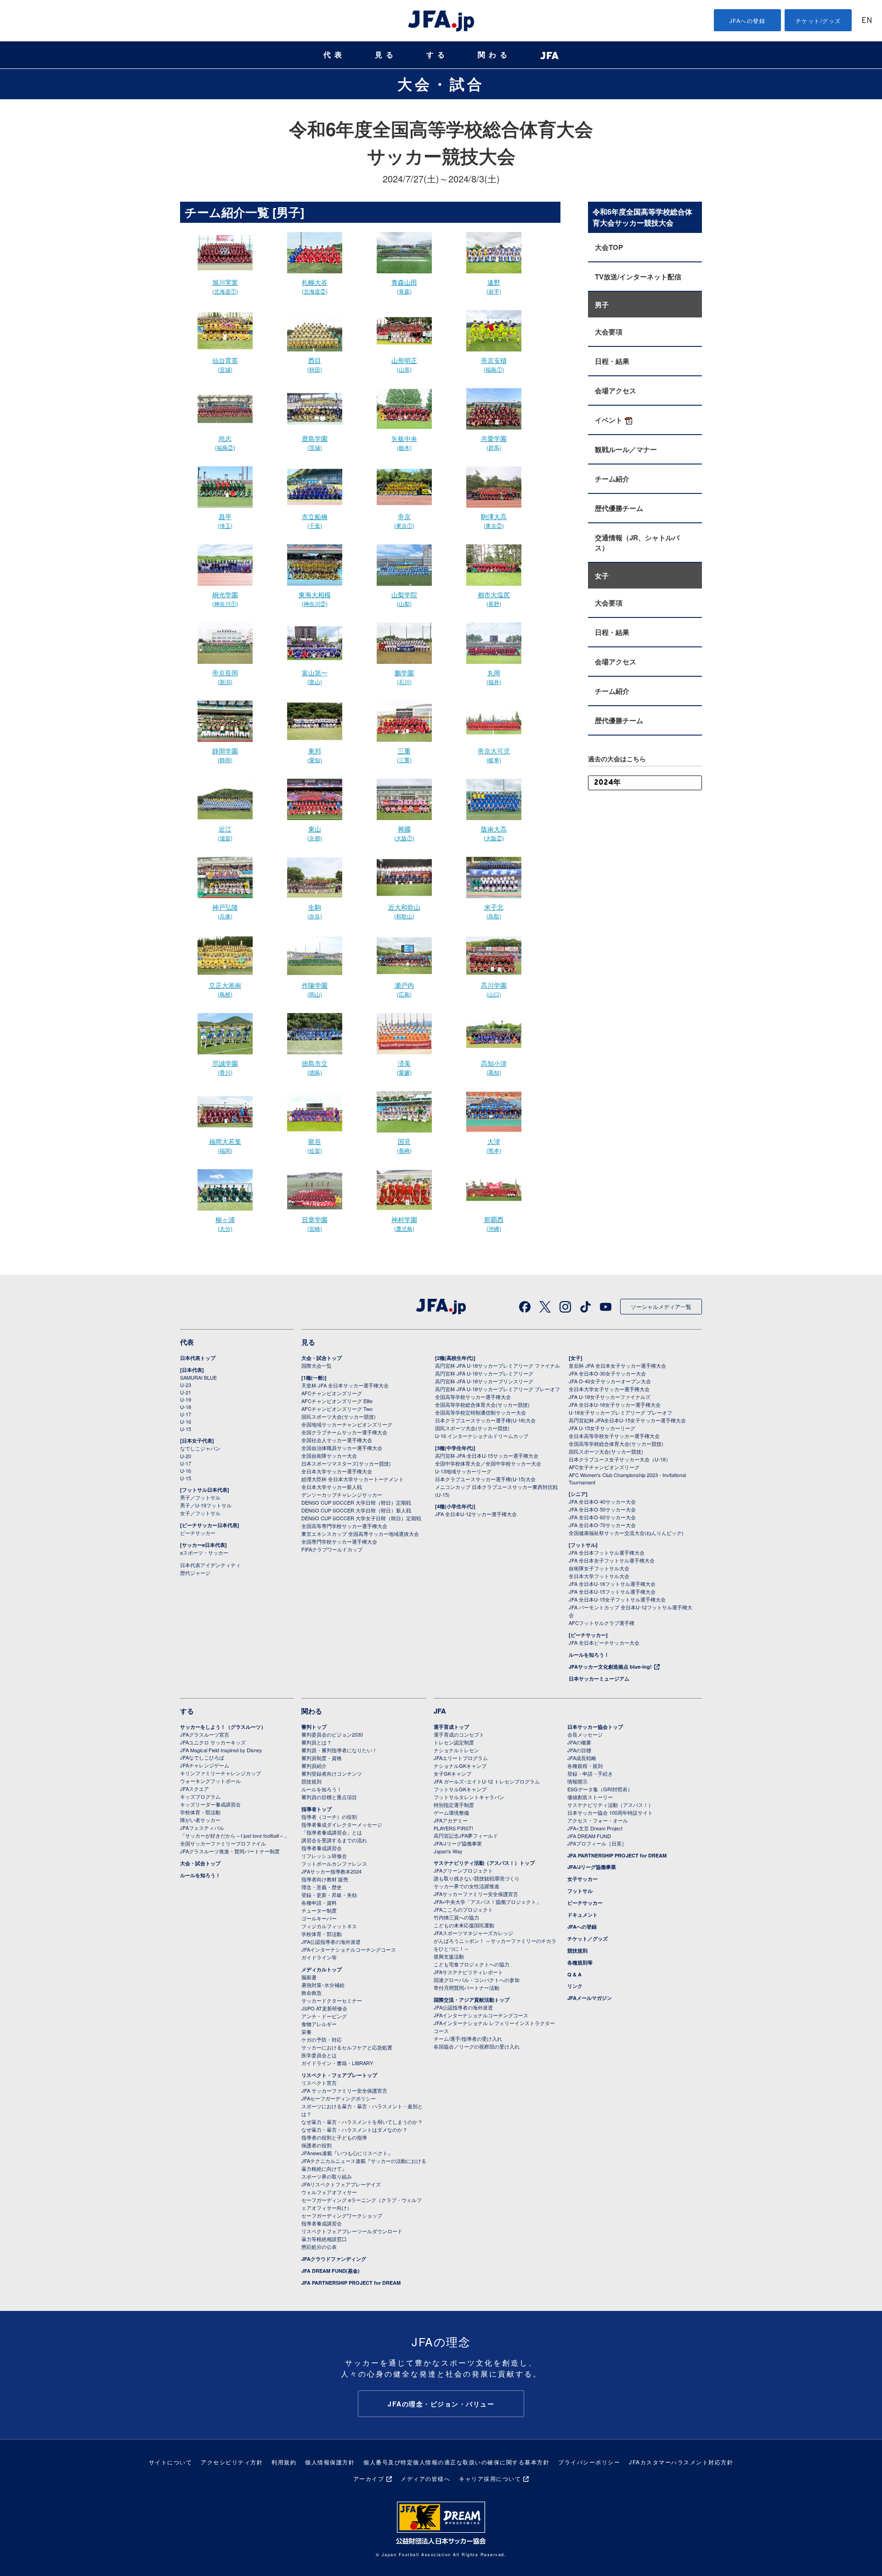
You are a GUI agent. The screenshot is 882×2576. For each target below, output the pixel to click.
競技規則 (311, 1781)
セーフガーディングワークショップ (342, 2215)
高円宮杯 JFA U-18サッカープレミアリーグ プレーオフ (498, 1389)
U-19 (186, 1399)
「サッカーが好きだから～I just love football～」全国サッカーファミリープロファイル (235, 1839)
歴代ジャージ (195, 1573)
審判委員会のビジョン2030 (332, 1734)
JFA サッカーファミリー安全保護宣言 (344, 2090)
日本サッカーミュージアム (599, 1679)
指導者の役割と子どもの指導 (334, 2137)
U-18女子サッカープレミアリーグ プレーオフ (620, 1412)
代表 (334, 55)
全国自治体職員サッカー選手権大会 (342, 1448)
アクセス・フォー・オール (598, 1820)
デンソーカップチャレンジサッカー (342, 1495)
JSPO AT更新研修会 (324, 2008)
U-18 (186, 1407)
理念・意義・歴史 (322, 1887)
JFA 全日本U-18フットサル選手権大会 (612, 1584)
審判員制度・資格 (322, 1758)
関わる (494, 55)
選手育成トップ (451, 1727)
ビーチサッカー (198, 1533)
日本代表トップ (198, 1358)
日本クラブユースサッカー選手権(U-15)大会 (485, 1479)
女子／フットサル (200, 1513)
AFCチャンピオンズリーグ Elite (337, 1401)
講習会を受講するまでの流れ (334, 1840)
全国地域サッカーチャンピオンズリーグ (347, 1424)
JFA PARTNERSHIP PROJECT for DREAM (351, 2283)
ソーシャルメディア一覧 (661, 1306)
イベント (609, 420)
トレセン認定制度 (454, 1742)
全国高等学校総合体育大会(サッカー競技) (482, 1404)
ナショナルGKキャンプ (460, 1766)
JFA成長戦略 (582, 1758)
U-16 (186, 1421)
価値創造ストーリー (590, 1797)
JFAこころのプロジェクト (463, 1909)
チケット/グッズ (818, 20)
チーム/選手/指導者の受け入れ (468, 2038)
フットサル (580, 1891)
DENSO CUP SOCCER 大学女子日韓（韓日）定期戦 (361, 1518)
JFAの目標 (579, 1750)
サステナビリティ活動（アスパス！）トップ (484, 1863)
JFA (440, 1711)
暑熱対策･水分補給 (323, 1985)
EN (867, 21)
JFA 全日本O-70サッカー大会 (602, 1525)
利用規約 (284, 2462)
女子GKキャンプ (452, 1773)
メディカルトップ (322, 1969)
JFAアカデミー (451, 1820)
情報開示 (577, 1781)
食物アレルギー (319, 2024)
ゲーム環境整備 (451, 1812)
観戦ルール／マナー (626, 449)
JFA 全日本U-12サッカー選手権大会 (476, 1514)
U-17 (186, 1414)
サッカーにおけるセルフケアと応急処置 (347, 2047)
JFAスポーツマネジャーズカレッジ (473, 1933)
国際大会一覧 (317, 1365)
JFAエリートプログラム (461, 1758)
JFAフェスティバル (202, 1828)
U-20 (186, 1456)
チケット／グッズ (588, 1939)
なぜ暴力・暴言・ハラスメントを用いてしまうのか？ (362, 2122)
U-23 (186, 1385)
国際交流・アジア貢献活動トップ (472, 2000)
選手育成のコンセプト (459, 1734)
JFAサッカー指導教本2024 (331, 1871)
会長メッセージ (585, 1734)
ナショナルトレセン (456, 1750)
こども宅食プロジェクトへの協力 (472, 1964)
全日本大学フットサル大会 (599, 1576)
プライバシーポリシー (589, 2462)
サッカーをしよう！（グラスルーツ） (223, 1727)
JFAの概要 (579, 1742)
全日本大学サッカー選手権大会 (337, 1471)
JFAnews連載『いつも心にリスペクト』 (347, 2153)
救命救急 (311, 1993)
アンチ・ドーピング (324, 2016)
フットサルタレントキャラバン (469, 1797)
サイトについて (171, 2462)
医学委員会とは (319, 2055)
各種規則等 (580, 1962)
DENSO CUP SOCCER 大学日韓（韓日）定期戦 (356, 1502)
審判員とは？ (317, 1742)
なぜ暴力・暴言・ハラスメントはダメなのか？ (354, 2129)
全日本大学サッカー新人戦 (332, 1487)
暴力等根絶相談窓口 (324, 2239)
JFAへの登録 (748, 20)
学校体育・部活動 (200, 1812)
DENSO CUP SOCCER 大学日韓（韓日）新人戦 (356, 1510)
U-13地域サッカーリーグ (463, 1471)
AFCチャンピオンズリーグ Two (337, 1409)
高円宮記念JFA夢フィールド (466, 1835)
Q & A (574, 1974)
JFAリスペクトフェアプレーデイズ (341, 2184)
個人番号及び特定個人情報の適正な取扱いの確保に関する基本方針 (456, 2462)
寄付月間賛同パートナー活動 (466, 1987)
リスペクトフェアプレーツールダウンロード (352, 2231)
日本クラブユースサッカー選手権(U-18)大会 (485, 1420)
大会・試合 (441, 84)
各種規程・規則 (585, 1766)
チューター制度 (319, 1910)
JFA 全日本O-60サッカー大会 (602, 1517)
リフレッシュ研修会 (324, 1856)
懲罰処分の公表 (319, 2247)
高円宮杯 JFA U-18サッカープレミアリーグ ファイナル (498, 1365)
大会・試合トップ (322, 1358)
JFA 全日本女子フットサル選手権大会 (612, 1560)
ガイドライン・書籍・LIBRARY (337, 2063)
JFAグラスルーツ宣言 (205, 1734)
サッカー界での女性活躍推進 (466, 1886)
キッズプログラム (200, 1796)
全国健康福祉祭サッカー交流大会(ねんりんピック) (626, 1533)
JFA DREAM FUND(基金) (331, 2271)
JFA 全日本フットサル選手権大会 (607, 1552)
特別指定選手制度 (454, 1805)
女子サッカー (582, 1879)
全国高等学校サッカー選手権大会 (473, 1397)
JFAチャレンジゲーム (205, 1765)
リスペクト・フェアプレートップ (339, 2075)
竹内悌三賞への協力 (456, 1917)
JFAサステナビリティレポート (468, 1972)
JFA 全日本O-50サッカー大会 (602, 1509)
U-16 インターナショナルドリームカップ (482, 1436)
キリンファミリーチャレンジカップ (220, 1773)
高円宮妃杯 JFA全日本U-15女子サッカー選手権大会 (627, 1420)
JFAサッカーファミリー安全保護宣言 (476, 1894)
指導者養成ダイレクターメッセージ (342, 1824)
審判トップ (314, 1727)
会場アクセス (616, 391)
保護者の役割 (317, 2145)
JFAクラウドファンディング (334, 2259)
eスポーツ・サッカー (204, 1552)
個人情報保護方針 (330, 2462)
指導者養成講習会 (322, 1848)
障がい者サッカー (200, 1820)
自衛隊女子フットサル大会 (599, 1568)
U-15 (186, 1429)
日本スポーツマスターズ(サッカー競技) (346, 1463)
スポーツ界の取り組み (327, 2176)
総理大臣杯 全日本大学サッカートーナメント (353, 1479)
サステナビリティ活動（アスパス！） (610, 1805)
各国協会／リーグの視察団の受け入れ (477, 2046)
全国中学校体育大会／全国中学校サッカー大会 (488, 1463)
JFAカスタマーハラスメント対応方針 (681, 2462)
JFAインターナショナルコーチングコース (349, 1949)
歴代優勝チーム (619, 508)
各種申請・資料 (319, 1902)
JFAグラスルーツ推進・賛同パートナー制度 (230, 1851)
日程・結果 (612, 361)
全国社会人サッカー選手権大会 (337, 1440)
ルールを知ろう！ (589, 1655)
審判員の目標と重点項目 (329, 1797)
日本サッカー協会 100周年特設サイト (610, 1812)
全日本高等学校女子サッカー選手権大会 (614, 1436)
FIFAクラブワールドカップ (332, 1549)
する (437, 55)
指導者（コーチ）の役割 (329, 1817)
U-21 (186, 1392)
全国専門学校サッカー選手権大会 (339, 1541)
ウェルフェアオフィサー (329, 2192)
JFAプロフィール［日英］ (597, 1843)
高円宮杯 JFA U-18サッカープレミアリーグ (484, 1373)
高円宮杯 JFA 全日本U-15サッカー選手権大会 (487, 1455)
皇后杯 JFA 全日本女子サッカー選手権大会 (617, 1365)
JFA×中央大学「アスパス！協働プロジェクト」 (487, 1902)
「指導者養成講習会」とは (332, 1832)
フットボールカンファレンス (334, 1863)
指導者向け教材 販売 (325, 1879)
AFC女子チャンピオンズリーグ (604, 1467)
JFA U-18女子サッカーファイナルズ (610, 1397)
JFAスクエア (195, 1789)
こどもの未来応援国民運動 (464, 1925)
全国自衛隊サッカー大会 (329, 1455)
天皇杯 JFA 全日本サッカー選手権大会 (345, 1385)
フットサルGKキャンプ (460, 1789)
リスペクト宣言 (319, 2083)
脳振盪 (309, 1977)
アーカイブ (369, 2478)
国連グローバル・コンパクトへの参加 (477, 1980)
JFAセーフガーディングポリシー (339, 2098)
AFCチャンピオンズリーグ (332, 1393)
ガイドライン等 (319, 1957)
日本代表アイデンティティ (210, 1565)
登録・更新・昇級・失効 (329, 1895)
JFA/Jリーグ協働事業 (458, 1843)
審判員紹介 (314, 1766)
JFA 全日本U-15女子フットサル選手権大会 (617, 1599)
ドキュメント (582, 1915)
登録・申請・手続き (590, 1773)
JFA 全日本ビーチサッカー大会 (604, 1642)
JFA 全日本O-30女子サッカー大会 (607, 1373)
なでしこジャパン (200, 1448)
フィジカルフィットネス (329, 1926)
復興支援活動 (449, 1956)
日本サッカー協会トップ (595, 1727)
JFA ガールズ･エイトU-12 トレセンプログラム (487, 1781)
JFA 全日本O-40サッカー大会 (602, 1501)
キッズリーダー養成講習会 (210, 1804)
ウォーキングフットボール (210, 1781)
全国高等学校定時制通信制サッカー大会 (481, 1412)
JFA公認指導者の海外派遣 (331, 1942)
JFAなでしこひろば (202, 1757)
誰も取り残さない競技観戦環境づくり (477, 1878)
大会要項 (609, 332)
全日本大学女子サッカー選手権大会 (609, 1389)
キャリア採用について (490, 2478)
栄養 (306, 2032)
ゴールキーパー (319, 1918)
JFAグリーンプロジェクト (463, 1870)
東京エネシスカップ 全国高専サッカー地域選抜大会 (360, 1534)
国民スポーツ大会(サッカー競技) (339, 1416)
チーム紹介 (612, 479)
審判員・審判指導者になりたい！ (339, 1750)
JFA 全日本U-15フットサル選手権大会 (612, 1591)
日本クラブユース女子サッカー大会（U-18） (620, 1459)
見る (386, 55)
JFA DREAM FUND (589, 1836)
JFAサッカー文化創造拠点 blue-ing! (610, 1667)
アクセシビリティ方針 (232, 2462)
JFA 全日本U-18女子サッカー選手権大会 (615, 1404)
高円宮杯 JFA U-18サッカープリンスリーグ (484, 1381)
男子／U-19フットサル (206, 1505)
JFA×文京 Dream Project (595, 1828)
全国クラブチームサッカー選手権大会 (344, 1432)
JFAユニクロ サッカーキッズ (213, 1742)
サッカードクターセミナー (332, 2000)
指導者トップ (317, 1809)
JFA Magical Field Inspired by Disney (221, 1750)
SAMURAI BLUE (198, 1377)
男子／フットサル (200, 1497)
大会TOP (609, 247)
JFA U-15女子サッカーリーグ (602, 1428)
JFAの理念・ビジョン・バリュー (441, 2404)
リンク (575, 1986)
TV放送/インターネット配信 (638, 277)
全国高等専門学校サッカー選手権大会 (344, 1526)
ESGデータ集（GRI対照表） (600, 1789)
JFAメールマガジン (590, 1998)
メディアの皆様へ (425, 2478)
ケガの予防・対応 (322, 2039)
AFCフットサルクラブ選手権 (602, 1623)
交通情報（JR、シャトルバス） (637, 543)
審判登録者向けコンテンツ (332, 1773)
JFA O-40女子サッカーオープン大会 (610, 1381)
